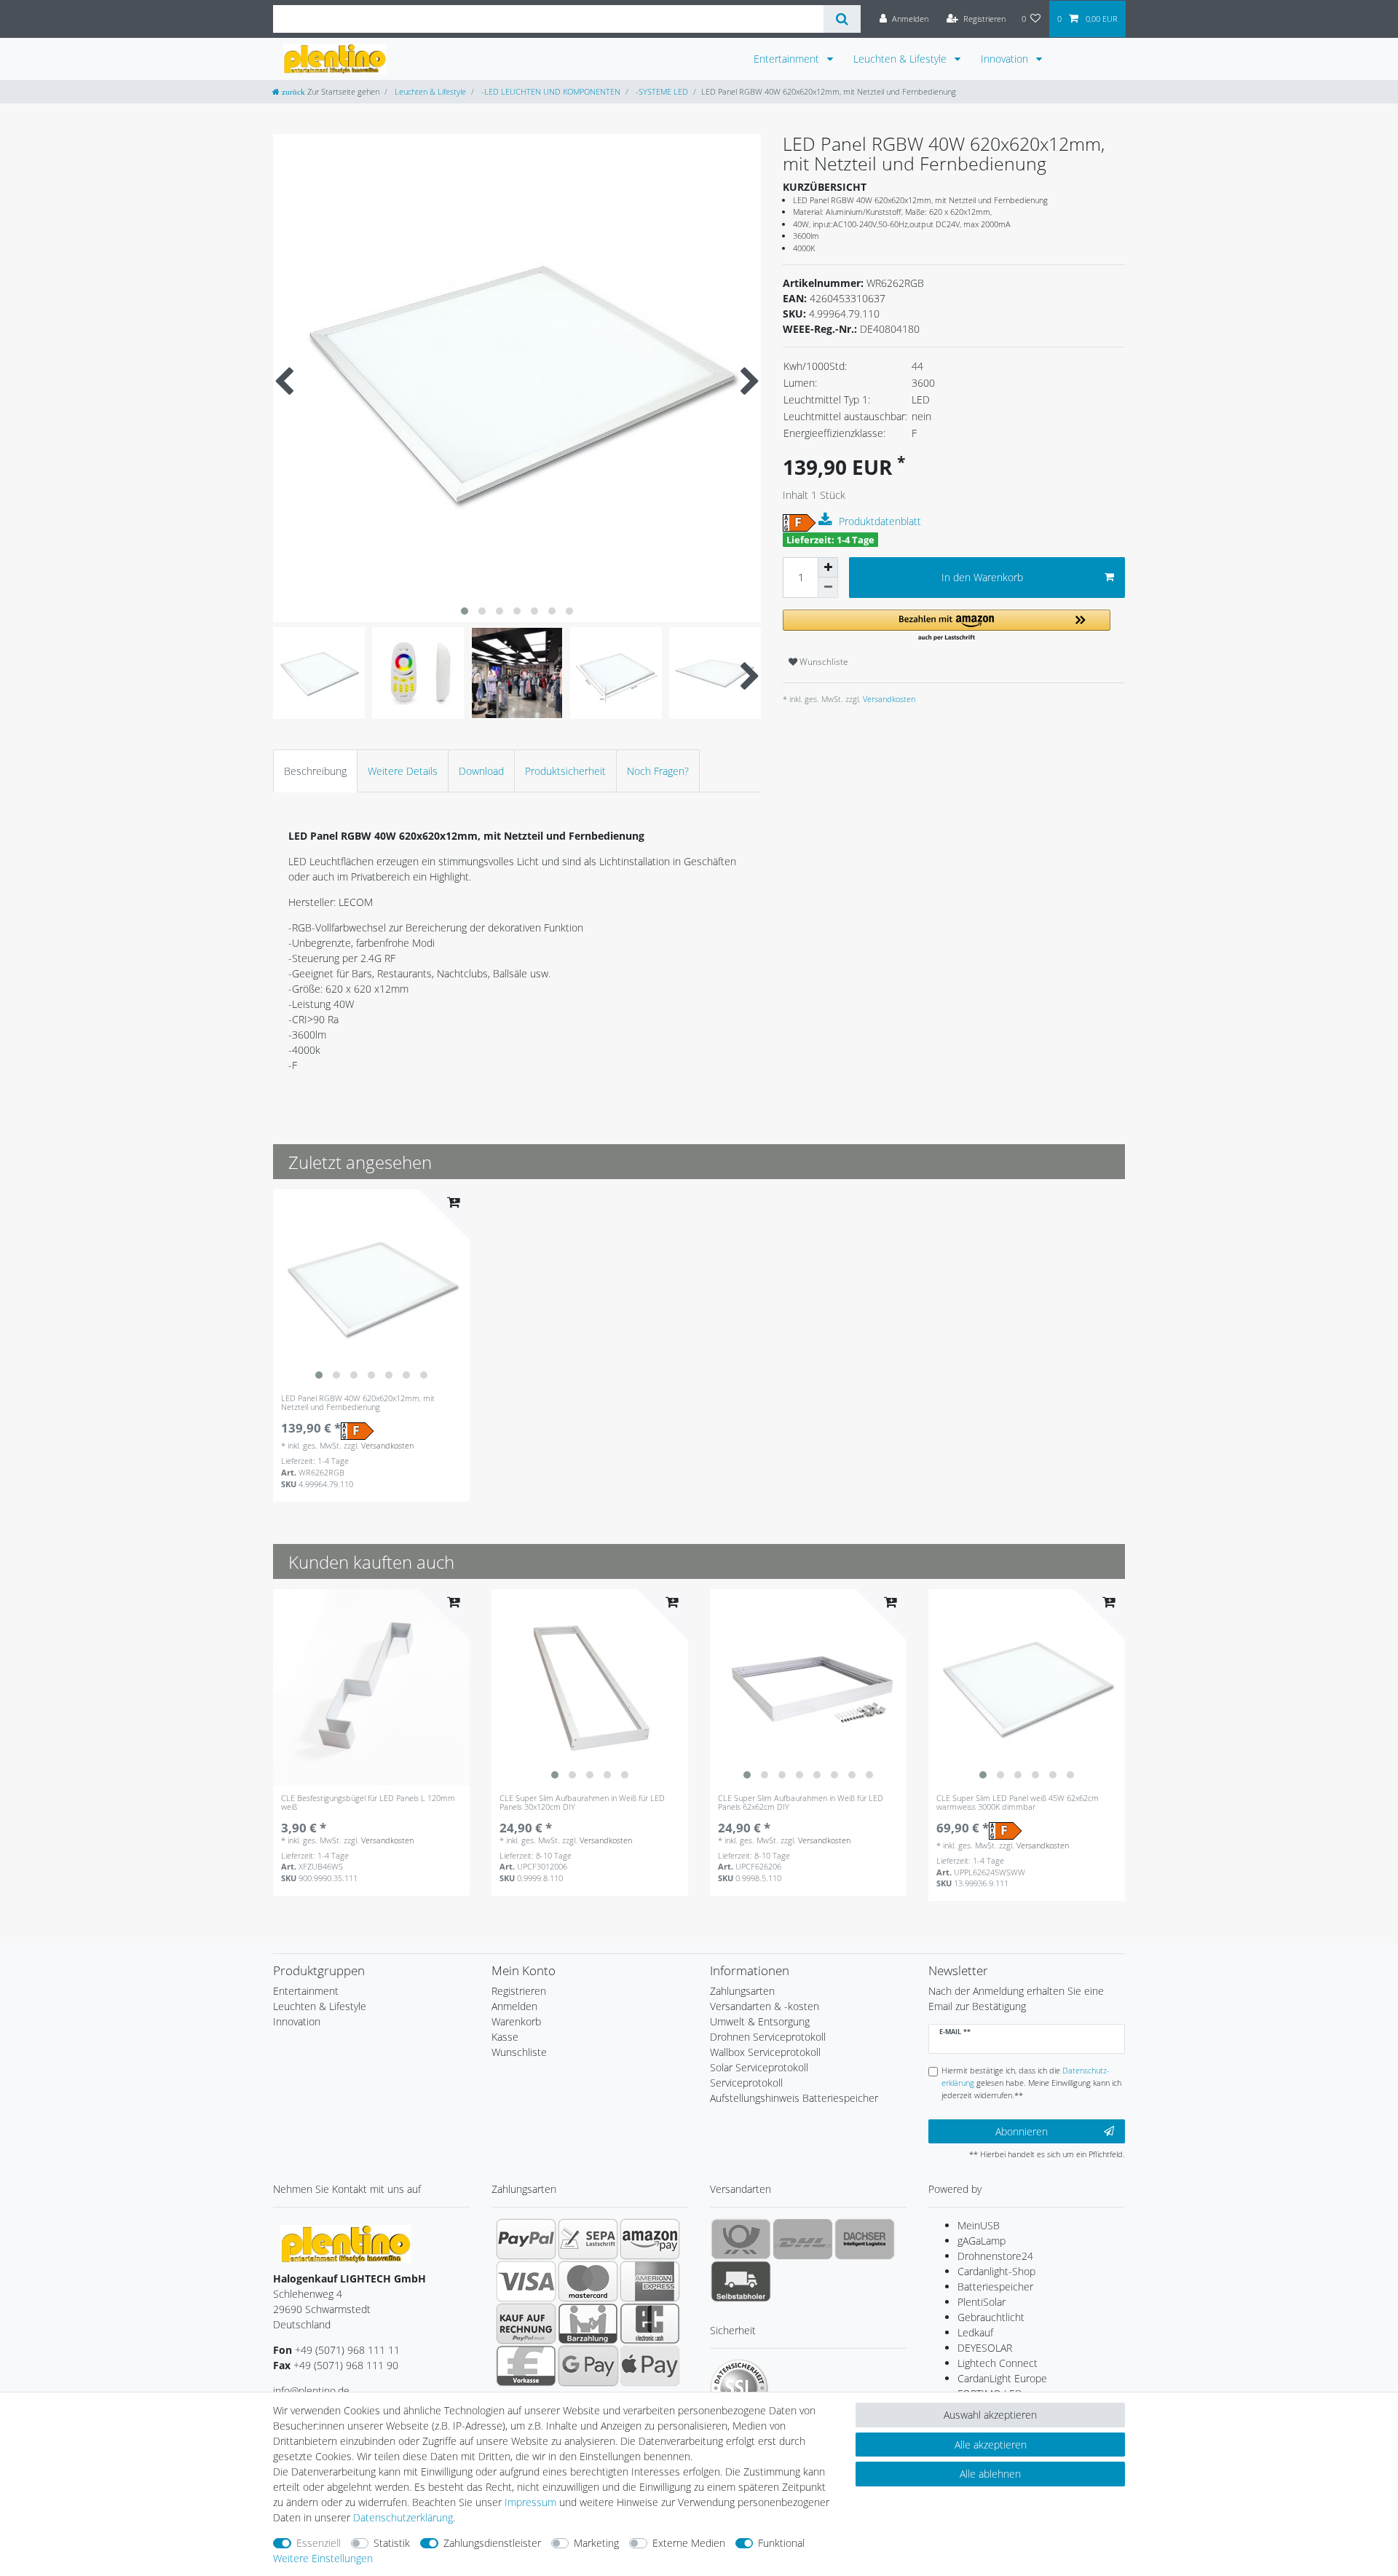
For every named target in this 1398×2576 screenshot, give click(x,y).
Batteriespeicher (995, 2287)
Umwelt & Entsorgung (760, 2021)
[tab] (315, 771)
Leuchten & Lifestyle (901, 59)
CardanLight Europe (1002, 2378)
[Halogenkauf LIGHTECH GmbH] (346, 2244)
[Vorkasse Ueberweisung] (526, 2366)
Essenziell (319, 2543)
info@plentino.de (311, 2391)
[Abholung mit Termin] (741, 2281)
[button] (947, 626)
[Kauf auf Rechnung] (526, 2323)
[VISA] (526, 2281)
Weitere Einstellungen (323, 2558)
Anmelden (514, 2006)
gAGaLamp (982, 2241)
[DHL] (803, 2239)
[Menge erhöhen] (828, 567)
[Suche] (842, 19)
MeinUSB (979, 2225)
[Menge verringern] (828, 588)
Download (481, 771)
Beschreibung (315, 771)
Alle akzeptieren (991, 2445)
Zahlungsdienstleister (492, 2543)
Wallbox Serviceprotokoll (765, 2052)
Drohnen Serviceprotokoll (768, 2037)
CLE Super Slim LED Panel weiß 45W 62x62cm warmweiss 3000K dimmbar (1018, 1803)
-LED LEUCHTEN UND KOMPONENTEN (550, 91)
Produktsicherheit (565, 771)
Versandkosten (888, 699)
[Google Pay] (588, 2366)
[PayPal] (526, 2239)
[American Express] (650, 2281)
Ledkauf (975, 2332)
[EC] (650, 2323)
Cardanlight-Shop (996, 2271)
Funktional (781, 2543)
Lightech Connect (998, 2363)
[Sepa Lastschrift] (588, 2239)
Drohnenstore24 (995, 2256)
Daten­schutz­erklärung (403, 2517)
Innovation (1006, 59)
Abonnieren (1022, 2131)
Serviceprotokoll (746, 2083)
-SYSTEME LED (661, 91)
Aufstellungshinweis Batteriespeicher (794, 2098)
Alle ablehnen (990, 2474)
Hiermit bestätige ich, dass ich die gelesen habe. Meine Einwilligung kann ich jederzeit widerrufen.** (1031, 2083)
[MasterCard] (588, 2281)
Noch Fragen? (658, 771)
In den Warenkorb (982, 577)
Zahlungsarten (742, 1991)
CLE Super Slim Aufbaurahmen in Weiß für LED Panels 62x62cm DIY (801, 1803)
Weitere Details (403, 771)
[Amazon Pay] (650, 2239)
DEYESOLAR (985, 2348)
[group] (371, 1288)
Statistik (392, 2543)
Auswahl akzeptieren (990, 2415)
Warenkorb (516, 2021)
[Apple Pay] (650, 2366)
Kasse (505, 2037)
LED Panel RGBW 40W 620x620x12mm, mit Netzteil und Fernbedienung (358, 1403)
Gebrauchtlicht (991, 2317)
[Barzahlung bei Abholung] (588, 2323)
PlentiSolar (982, 2302)
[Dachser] (865, 2239)
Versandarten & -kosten (765, 2006)
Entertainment (788, 59)
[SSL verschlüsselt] (739, 2388)
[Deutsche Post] (741, 2239)
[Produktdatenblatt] (827, 520)
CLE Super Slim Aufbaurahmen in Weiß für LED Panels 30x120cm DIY (582, 1803)
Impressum (530, 2502)
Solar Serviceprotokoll (759, 2067)
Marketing (596, 2543)
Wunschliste (823, 662)
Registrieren (519, 1991)
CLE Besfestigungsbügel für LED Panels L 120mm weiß (368, 1803)
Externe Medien (689, 2543)
